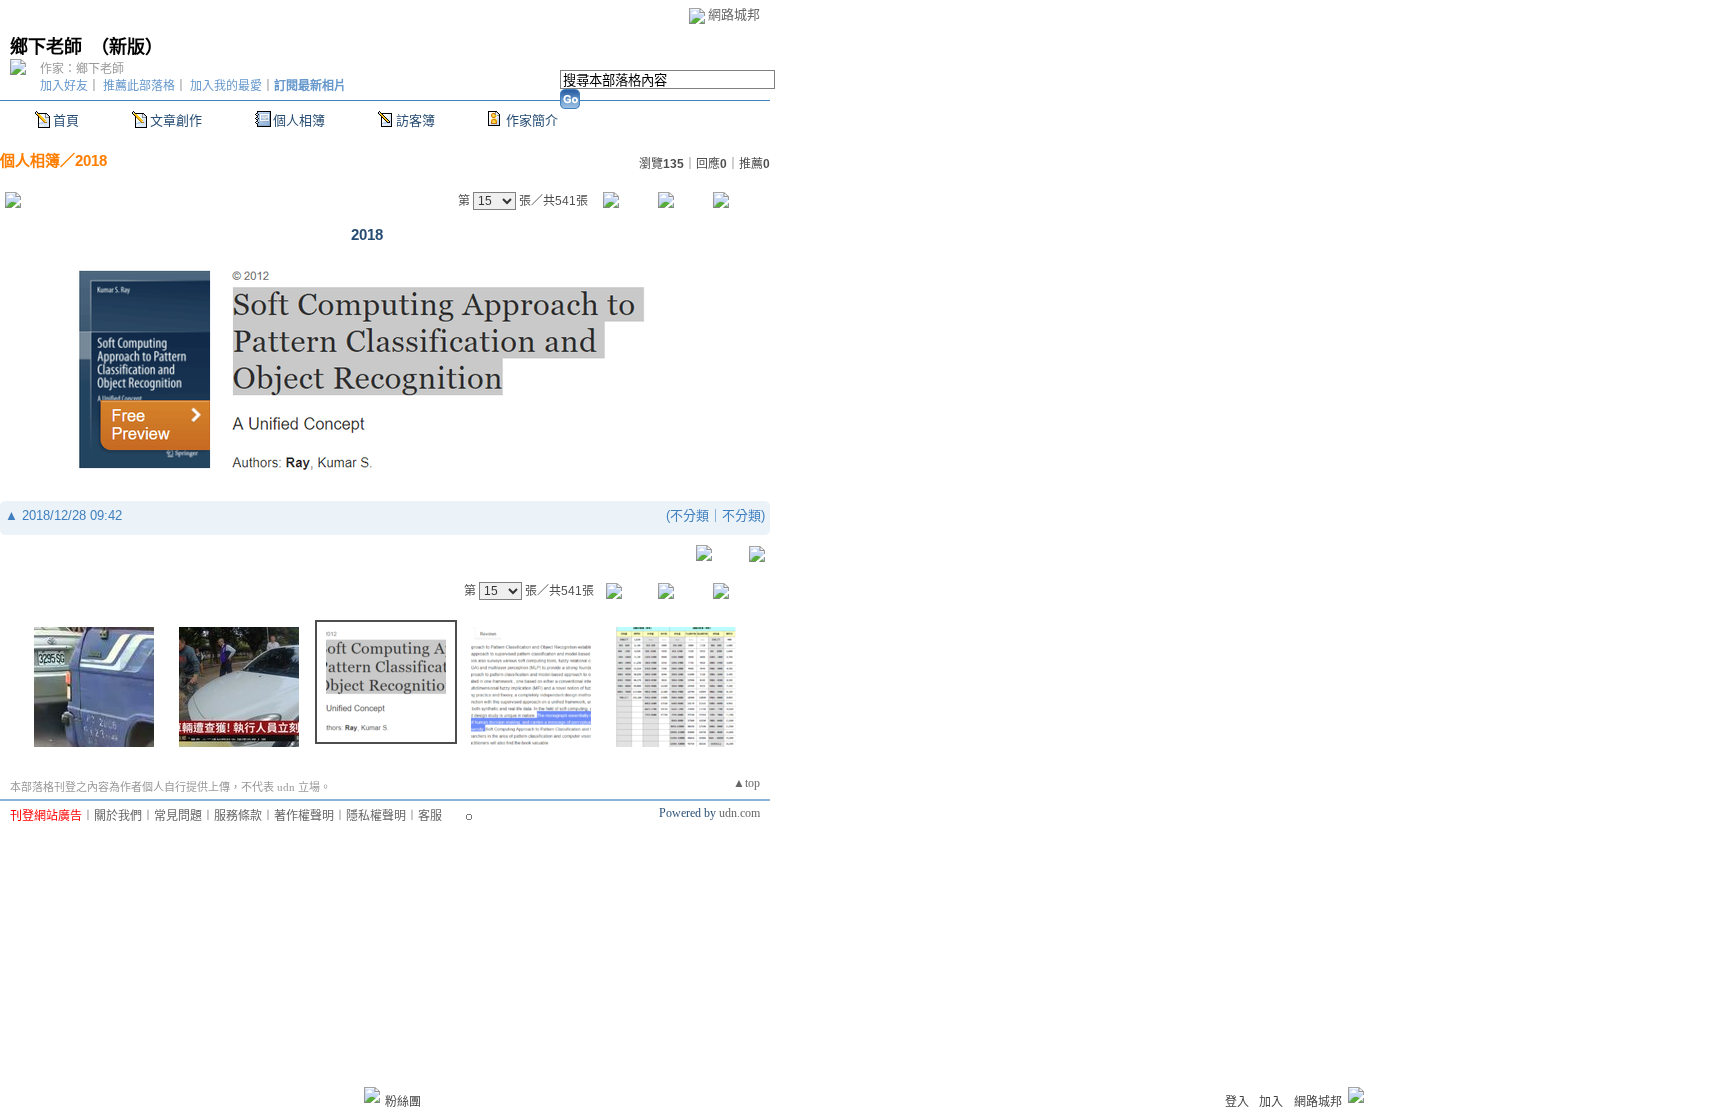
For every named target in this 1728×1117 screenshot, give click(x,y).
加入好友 (64, 86)
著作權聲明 (304, 816)
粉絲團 (403, 1102)
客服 (430, 816)
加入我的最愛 (226, 86)
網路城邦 (734, 14)
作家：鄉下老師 (82, 69)
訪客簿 (415, 120)
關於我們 (118, 816)
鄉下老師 (46, 47)
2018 (91, 160)
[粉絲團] (372, 1095)
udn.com (739, 813)
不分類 (689, 515)
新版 (127, 47)
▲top (746, 783)
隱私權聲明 (376, 816)
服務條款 (238, 816)
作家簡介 (532, 120)
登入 (1237, 1102)
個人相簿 (299, 120)
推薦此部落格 (139, 86)
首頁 (66, 120)
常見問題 (178, 816)
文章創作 (176, 120)
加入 (1271, 1102)
